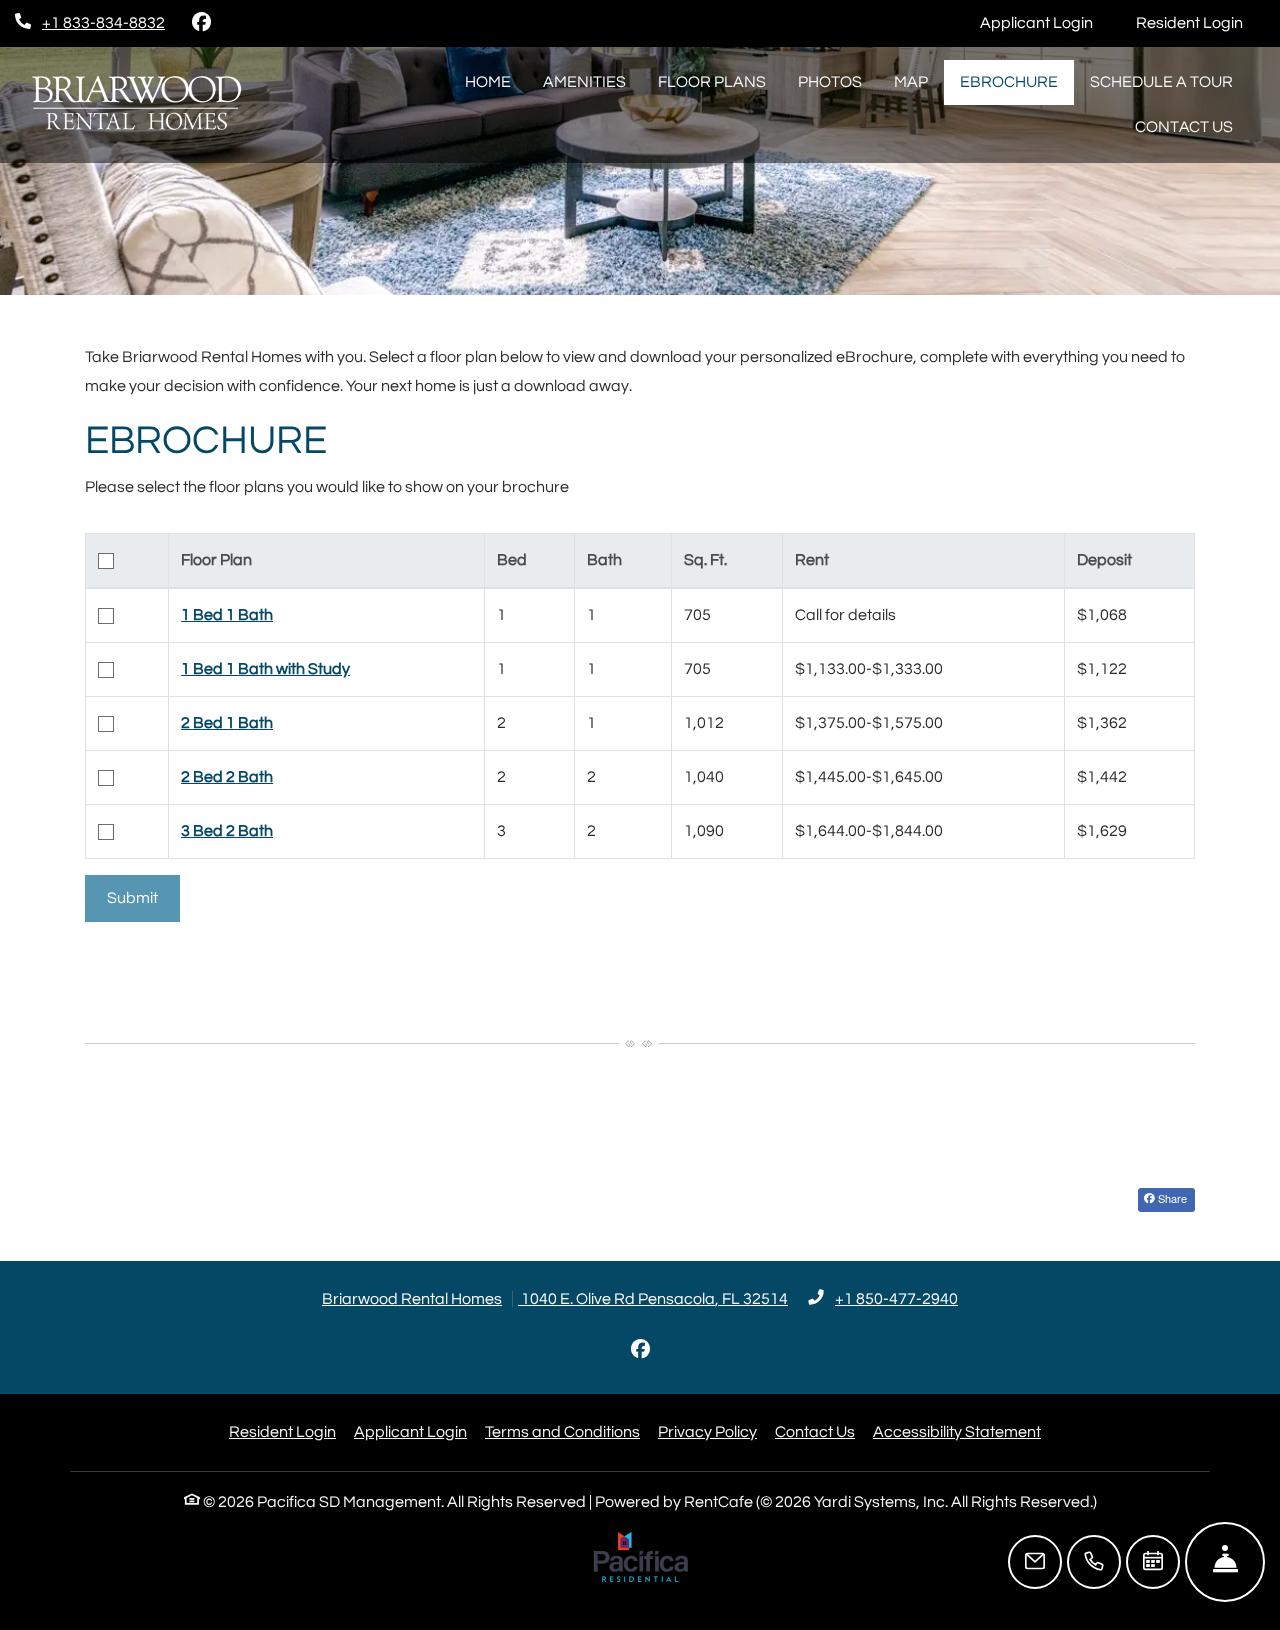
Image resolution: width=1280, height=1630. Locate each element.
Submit (132, 898)
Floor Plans (712, 82)
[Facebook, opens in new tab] (201, 23)
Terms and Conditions (562, 1431)
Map (911, 82)
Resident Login (1200, 22)
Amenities (584, 82)
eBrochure (1009, 82)
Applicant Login (1047, 22)
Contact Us (1184, 127)
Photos (830, 82)
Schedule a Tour (1161, 82)
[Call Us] (1094, 1562)
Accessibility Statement (957, 1431)
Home (488, 82)
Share (1171, 1198)
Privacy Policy (707, 1431)
